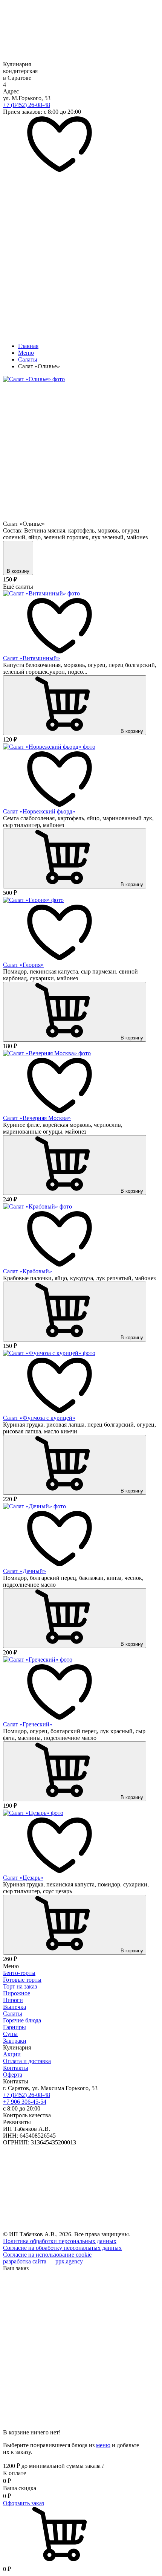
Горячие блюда (22, 2020)
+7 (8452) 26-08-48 (27, 105)
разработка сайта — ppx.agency (43, 2261)
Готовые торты (22, 1980)
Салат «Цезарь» (23, 1878)
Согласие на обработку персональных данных (62, 2248)
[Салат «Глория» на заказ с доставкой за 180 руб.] (33, 900)
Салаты (13, 2014)
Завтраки (15, 2041)
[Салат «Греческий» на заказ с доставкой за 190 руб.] (38, 1660)
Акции (12, 2054)
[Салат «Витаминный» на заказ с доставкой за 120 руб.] (41, 593)
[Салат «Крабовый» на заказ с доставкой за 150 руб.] (37, 1206)
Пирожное (17, 1993)
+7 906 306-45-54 (25, 2102)
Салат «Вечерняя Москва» (37, 1118)
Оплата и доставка (27, 2061)
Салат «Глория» (23, 965)
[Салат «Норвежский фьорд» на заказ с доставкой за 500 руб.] (49, 747)
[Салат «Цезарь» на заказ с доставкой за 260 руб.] (33, 1813)
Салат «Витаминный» (31, 658)
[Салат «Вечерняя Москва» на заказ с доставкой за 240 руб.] (47, 1053)
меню (103, 2445)
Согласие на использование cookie (47, 2255)
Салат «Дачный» (24, 1571)
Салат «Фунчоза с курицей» (39, 1418)
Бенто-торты (19, 1973)
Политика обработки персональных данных (60, 2241)
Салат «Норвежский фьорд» (39, 811)
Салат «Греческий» (28, 1724)
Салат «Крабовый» (28, 1271)
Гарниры (15, 2027)
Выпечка (15, 2007)
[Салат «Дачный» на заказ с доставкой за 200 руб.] (34, 1506)
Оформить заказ (24, 2503)
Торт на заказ (20, 1986)
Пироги (13, 2000)
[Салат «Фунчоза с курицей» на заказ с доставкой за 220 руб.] (49, 1353)
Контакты (16, 2068)
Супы (10, 2034)
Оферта (13, 2075)
